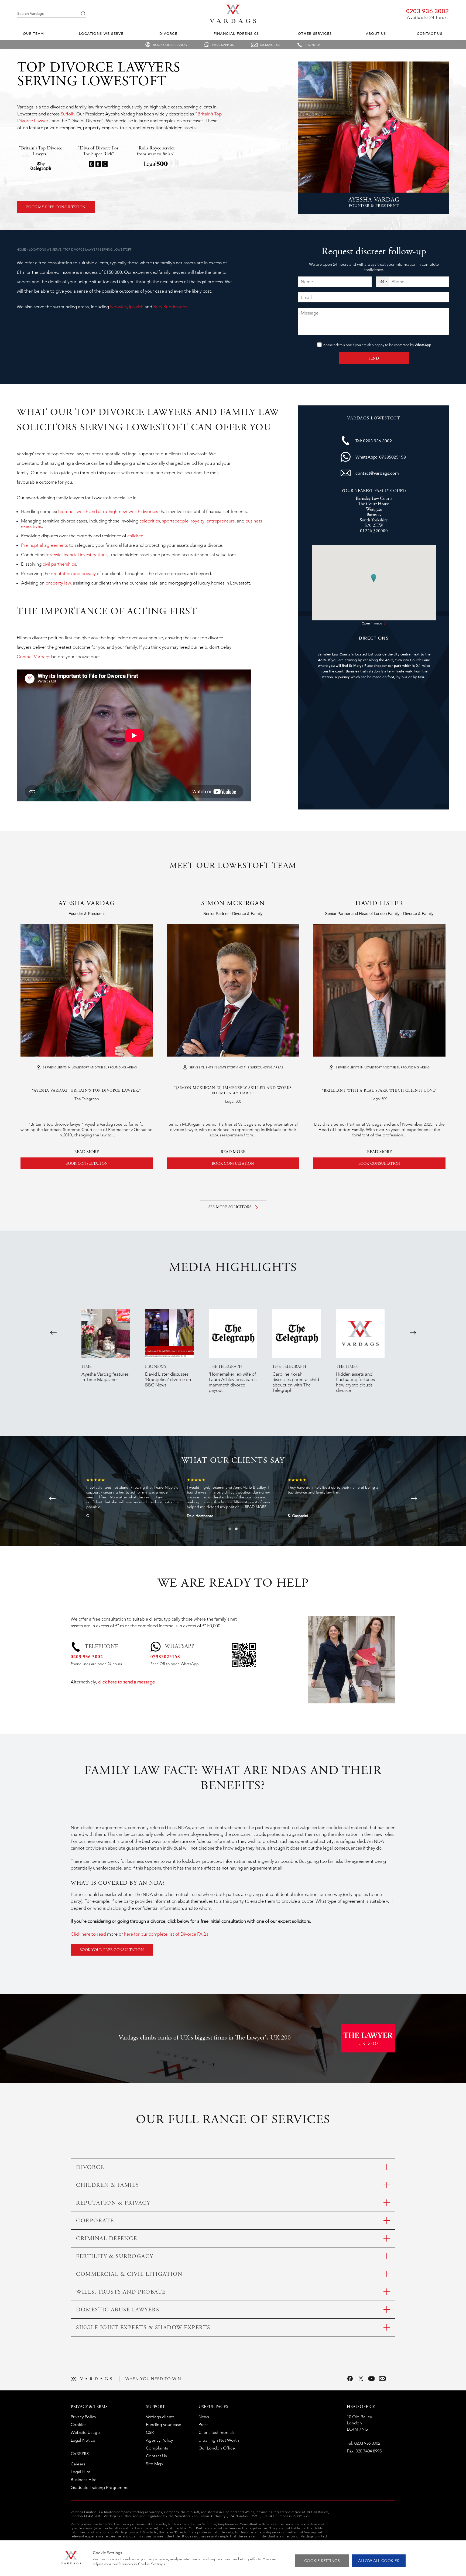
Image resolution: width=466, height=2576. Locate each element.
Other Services (315, 34)
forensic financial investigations (76, 555)
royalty (198, 521)
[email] (382, 2379)
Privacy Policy (83, 2417)
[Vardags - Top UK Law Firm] (233, 21)
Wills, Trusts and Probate (121, 2292)
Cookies (79, 2425)
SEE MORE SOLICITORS (231, 1207)
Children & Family (108, 2186)
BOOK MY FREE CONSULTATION (56, 207)
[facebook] (350, 2379)
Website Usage (85, 2432)
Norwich (118, 307)
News (204, 2417)
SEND (374, 359)
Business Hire (84, 2480)
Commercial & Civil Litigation (129, 2275)
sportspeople (175, 521)
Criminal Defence (107, 2239)
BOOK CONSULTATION (87, 1164)
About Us (376, 34)
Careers (78, 2464)
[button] (230, 1529)
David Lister (379, 904)
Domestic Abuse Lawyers (118, 2310)
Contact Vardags (33, 657)
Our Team (33, 34)
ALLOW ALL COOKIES (379, 2561)
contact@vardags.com (377, 473)
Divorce (168, 34)
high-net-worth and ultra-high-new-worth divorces (108, 511)
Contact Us (430, 34)
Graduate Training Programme (100, 2487)
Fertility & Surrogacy (115, 2257)
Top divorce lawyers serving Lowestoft (98, 250)
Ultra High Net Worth (219, 2440)
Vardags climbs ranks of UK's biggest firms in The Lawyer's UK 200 (205, 2038)
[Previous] (53, 1333)
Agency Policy (159, 2440)
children (135, 536)
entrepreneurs (221, 521)
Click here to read (88, 1934)
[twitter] (361, 2379)
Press (203, 2425)
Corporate (95, 2221)
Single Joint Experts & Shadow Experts (143, 2328)
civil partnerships (59, 564)
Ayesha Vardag (87, 904)
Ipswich (137, 307)
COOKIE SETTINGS (322, 2561)
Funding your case (164, 2425)
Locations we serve (101, 34)
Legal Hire (80, 2472)
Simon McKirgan (233, 904)
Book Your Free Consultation (112, 1950)
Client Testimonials (217, 2432)
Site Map (154, 2464)
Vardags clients (160, 2417)
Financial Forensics (236, 34)
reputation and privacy (73, 573)
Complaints (157, 2448)
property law (58, 583)
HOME (21, 250)
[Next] (413, 1333)
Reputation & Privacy (113, 2203)
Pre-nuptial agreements (44, 545)
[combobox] (383, 282)
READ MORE (87, 1152)
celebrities (150, 521)
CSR (150, 2432)
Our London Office (217, 2448)
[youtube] (372, 2379)
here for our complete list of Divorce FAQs (166, 1934)
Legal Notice (83, 2440)
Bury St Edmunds (170, 307)
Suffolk (67, 114)
